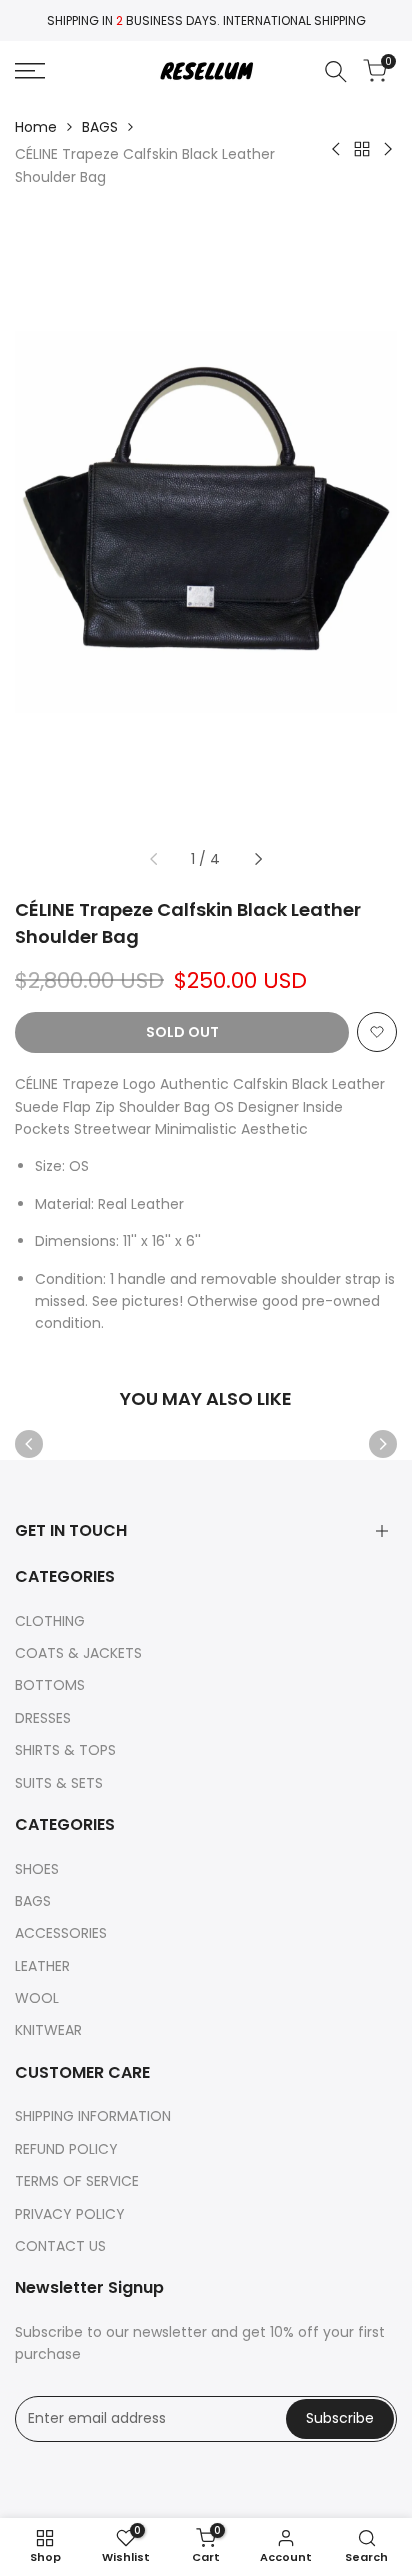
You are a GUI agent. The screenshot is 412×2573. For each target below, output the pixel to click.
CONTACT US (60, 2246)
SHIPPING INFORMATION (93, 2116)
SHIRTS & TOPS (65, 1750)
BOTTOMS (50, 1685)
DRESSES (43, 1718)
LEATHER (42, 1966)
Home (36, 127)
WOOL (37, 1998)
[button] (377, 1032)
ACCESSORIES (61, 1933)
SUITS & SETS (59, 1783)
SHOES (37, 1869)
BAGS (100, 127)
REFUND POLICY (66, 2149)
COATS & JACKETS (78, 1653)
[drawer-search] (336, 71)
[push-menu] (30, 71)
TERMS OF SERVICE (77, 2181)
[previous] (154, 859)
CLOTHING (50, 1621)
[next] (258, 859)
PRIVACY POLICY (70, 2214)
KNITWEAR (48, 2030)
